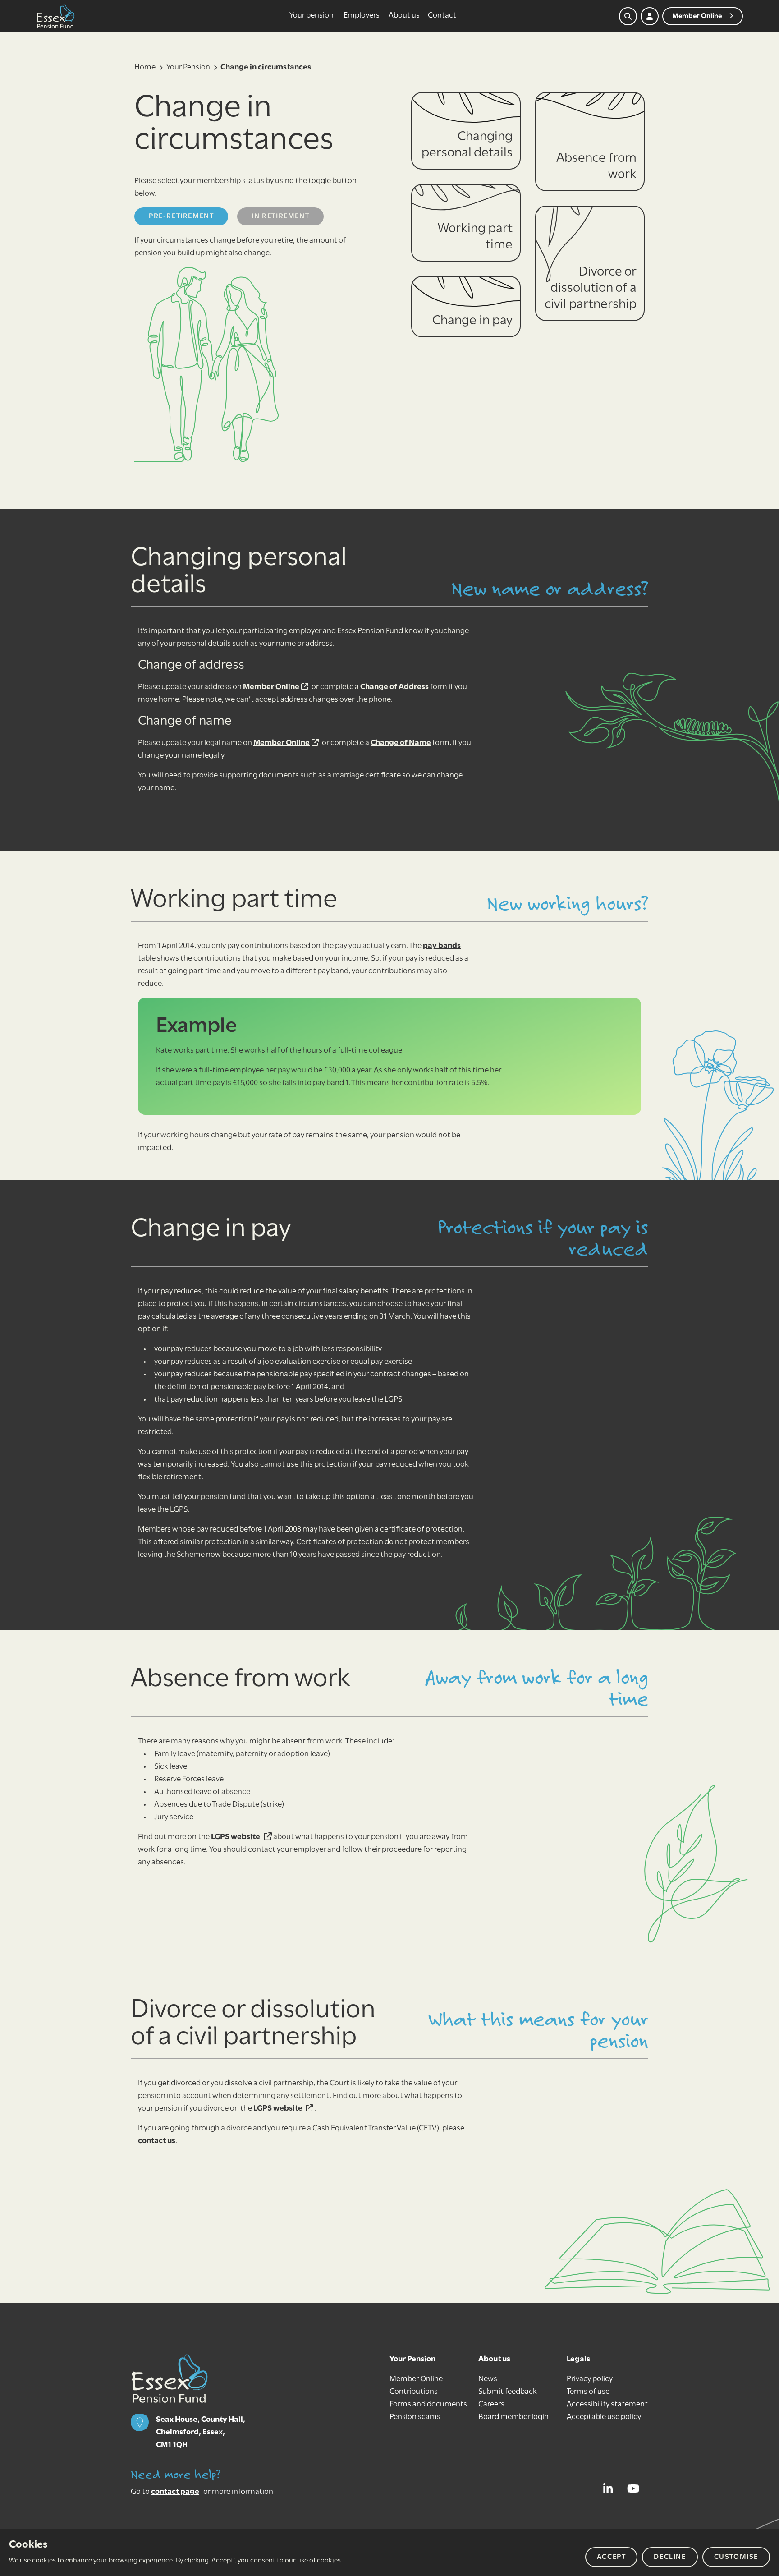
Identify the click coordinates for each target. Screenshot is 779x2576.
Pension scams (415, 2417)
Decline (670, 2557)
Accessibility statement (607, 2405)
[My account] (650, 16)
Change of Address (394, 687)
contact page (175, 2492)
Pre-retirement (181, 216)
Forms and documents (428, 2405)
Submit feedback (508, 2392)
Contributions (414, 2392)
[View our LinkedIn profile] (610, 2489)
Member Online (271, 687)
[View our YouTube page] (636, 2489)
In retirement (280, 216)
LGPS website (236, 1837)
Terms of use (588, 2392)
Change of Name (401, 743)
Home (145, 68)
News (488, 2379)
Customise (736, 2557)
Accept (612, 2557)
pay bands (442, 946)
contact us (157, 2141)
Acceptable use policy (604, 2417)
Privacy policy (590, 2379)
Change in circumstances (266, 68)
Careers (491, 2405)
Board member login (513, 2417)
